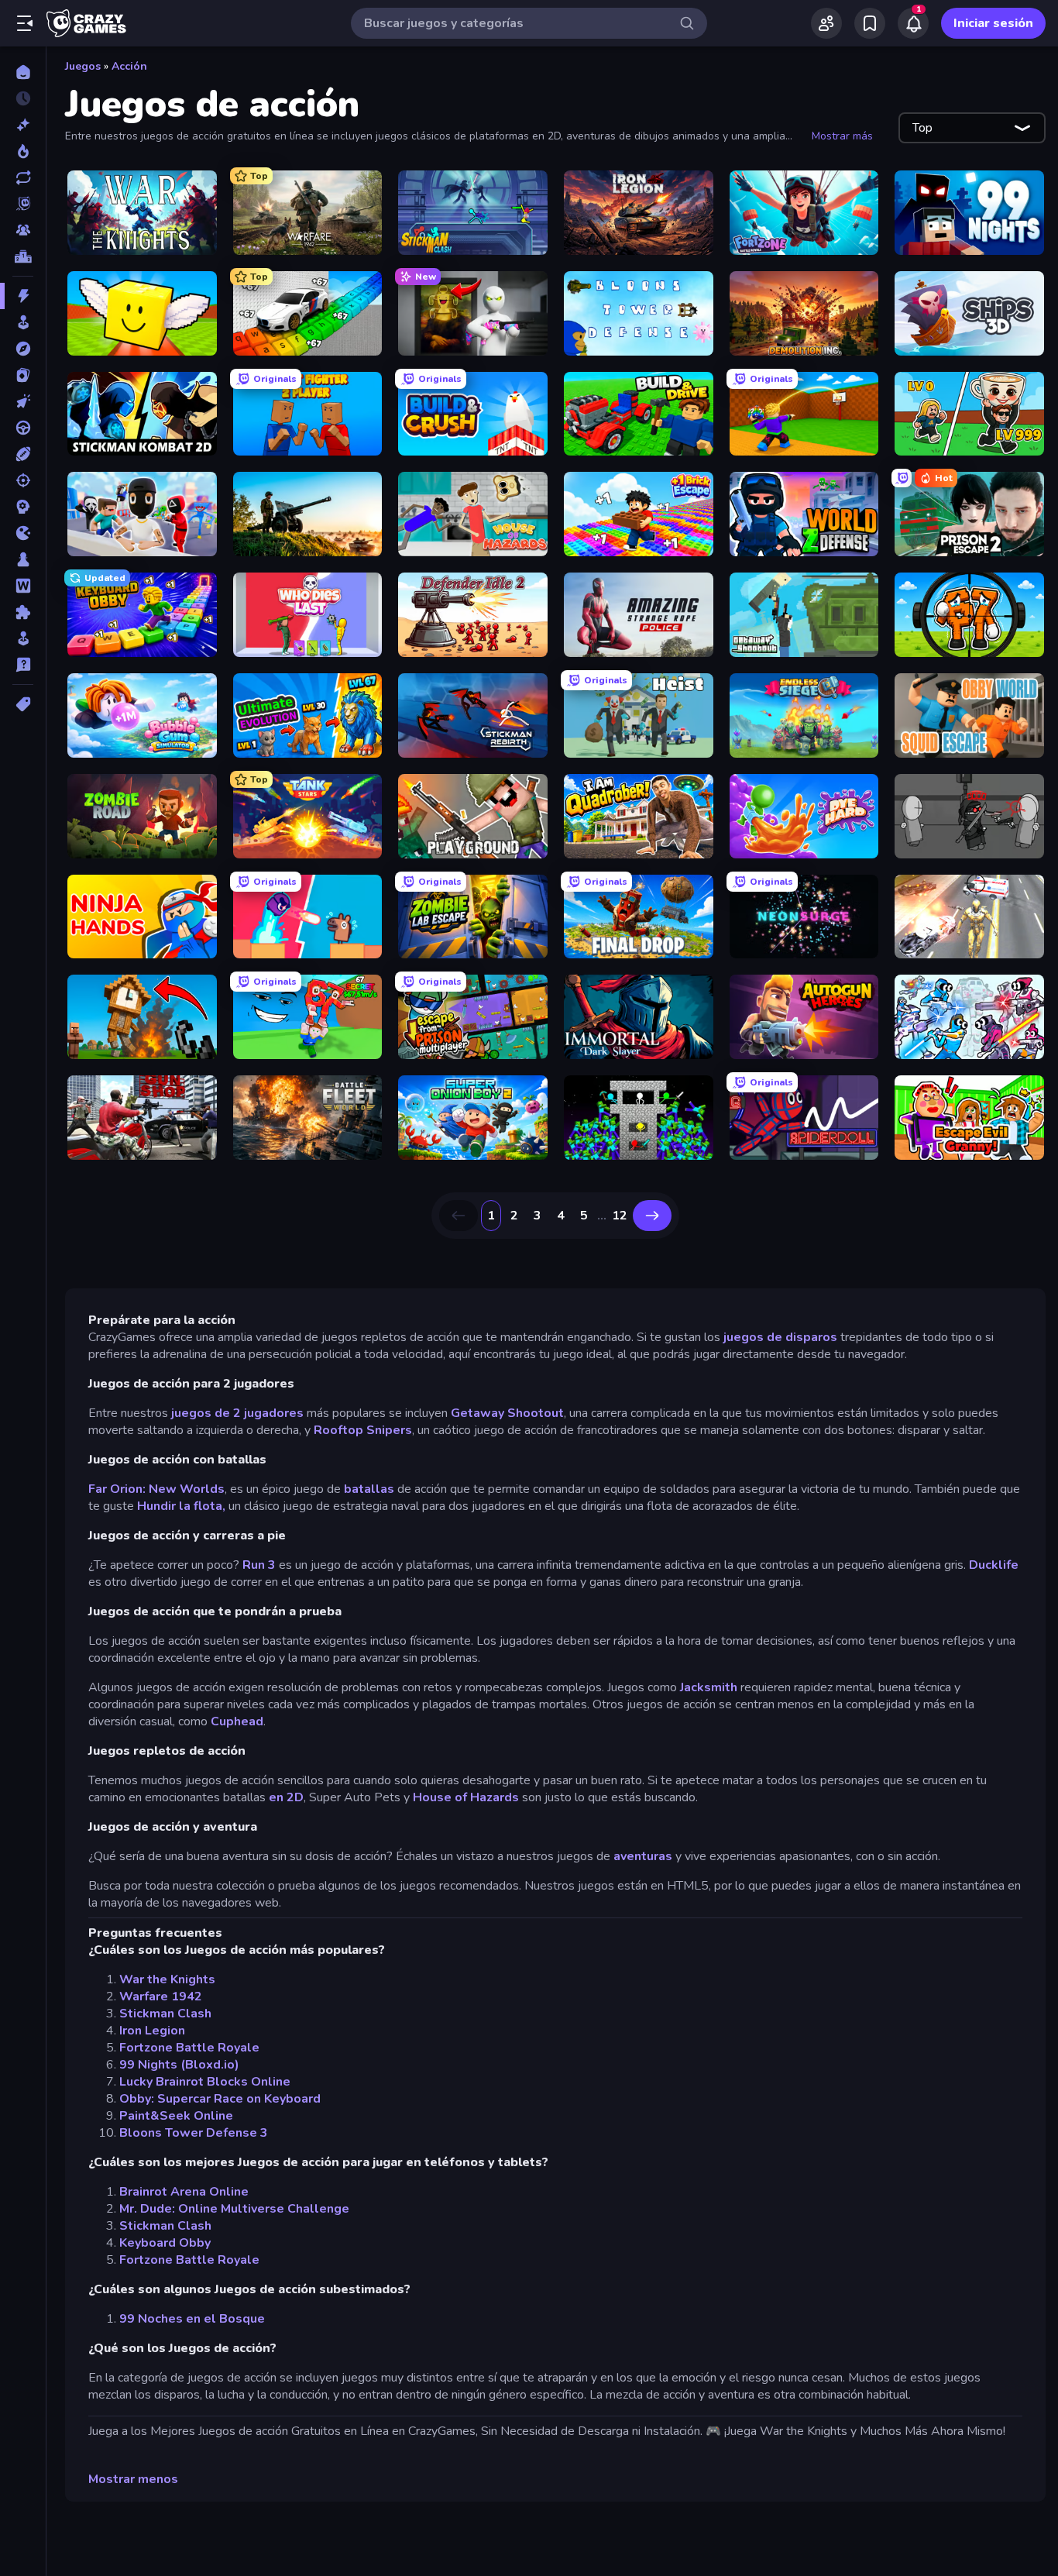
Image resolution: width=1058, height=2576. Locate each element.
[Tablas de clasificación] (23, 256)
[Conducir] (23, 428)
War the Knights (167, 1979)
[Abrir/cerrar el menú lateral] (25, 23)
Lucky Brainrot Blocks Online (205, 2082)
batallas (369, 1489)
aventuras (643, 1856)
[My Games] (870, 23)
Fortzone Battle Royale (189, 2048)
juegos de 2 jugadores (236, 1413)
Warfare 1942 (161, 1996)
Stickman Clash (165, 2014)
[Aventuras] (23, 349)
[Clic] (23, 401)
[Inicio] (23, 72)
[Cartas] (23, 375)
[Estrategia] (23, 507)
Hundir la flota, (181, 1506)
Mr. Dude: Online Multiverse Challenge (234, 2209)
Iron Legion (152, 2031)
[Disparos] (23, 480)
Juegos (83, 66)
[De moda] (23, 151)
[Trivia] (23, 665)
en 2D (286, 1797)
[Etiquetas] (23, 704)
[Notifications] (913, 23)
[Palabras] (23, 586)
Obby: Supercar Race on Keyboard (220, 2099)
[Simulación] (23, 638)
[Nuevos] (23, 125)
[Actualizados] (23, 177)
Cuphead (237, 1721)
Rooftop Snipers (363, 1430)
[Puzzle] (23, 612)
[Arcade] (23, 322)
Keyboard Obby (165, 2243)
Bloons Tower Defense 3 (194, 2133)
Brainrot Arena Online (184, 2192)
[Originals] (23, 204)
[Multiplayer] (23, 230)
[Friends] (826, 23)
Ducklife (994, 1565)
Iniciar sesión (993, 23)
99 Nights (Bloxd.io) (179, 2065)
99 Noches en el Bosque (192, 2319)
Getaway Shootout (507, 1413)
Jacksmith (709, 1687)
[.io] (23, 533)
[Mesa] (23, 559)
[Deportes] (23, 454)
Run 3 (259, 1565)
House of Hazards (466, 1797)
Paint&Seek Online (176, 2116)
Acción (129, 66)
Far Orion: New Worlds (156, 1489)
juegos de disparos (780, 1337)
